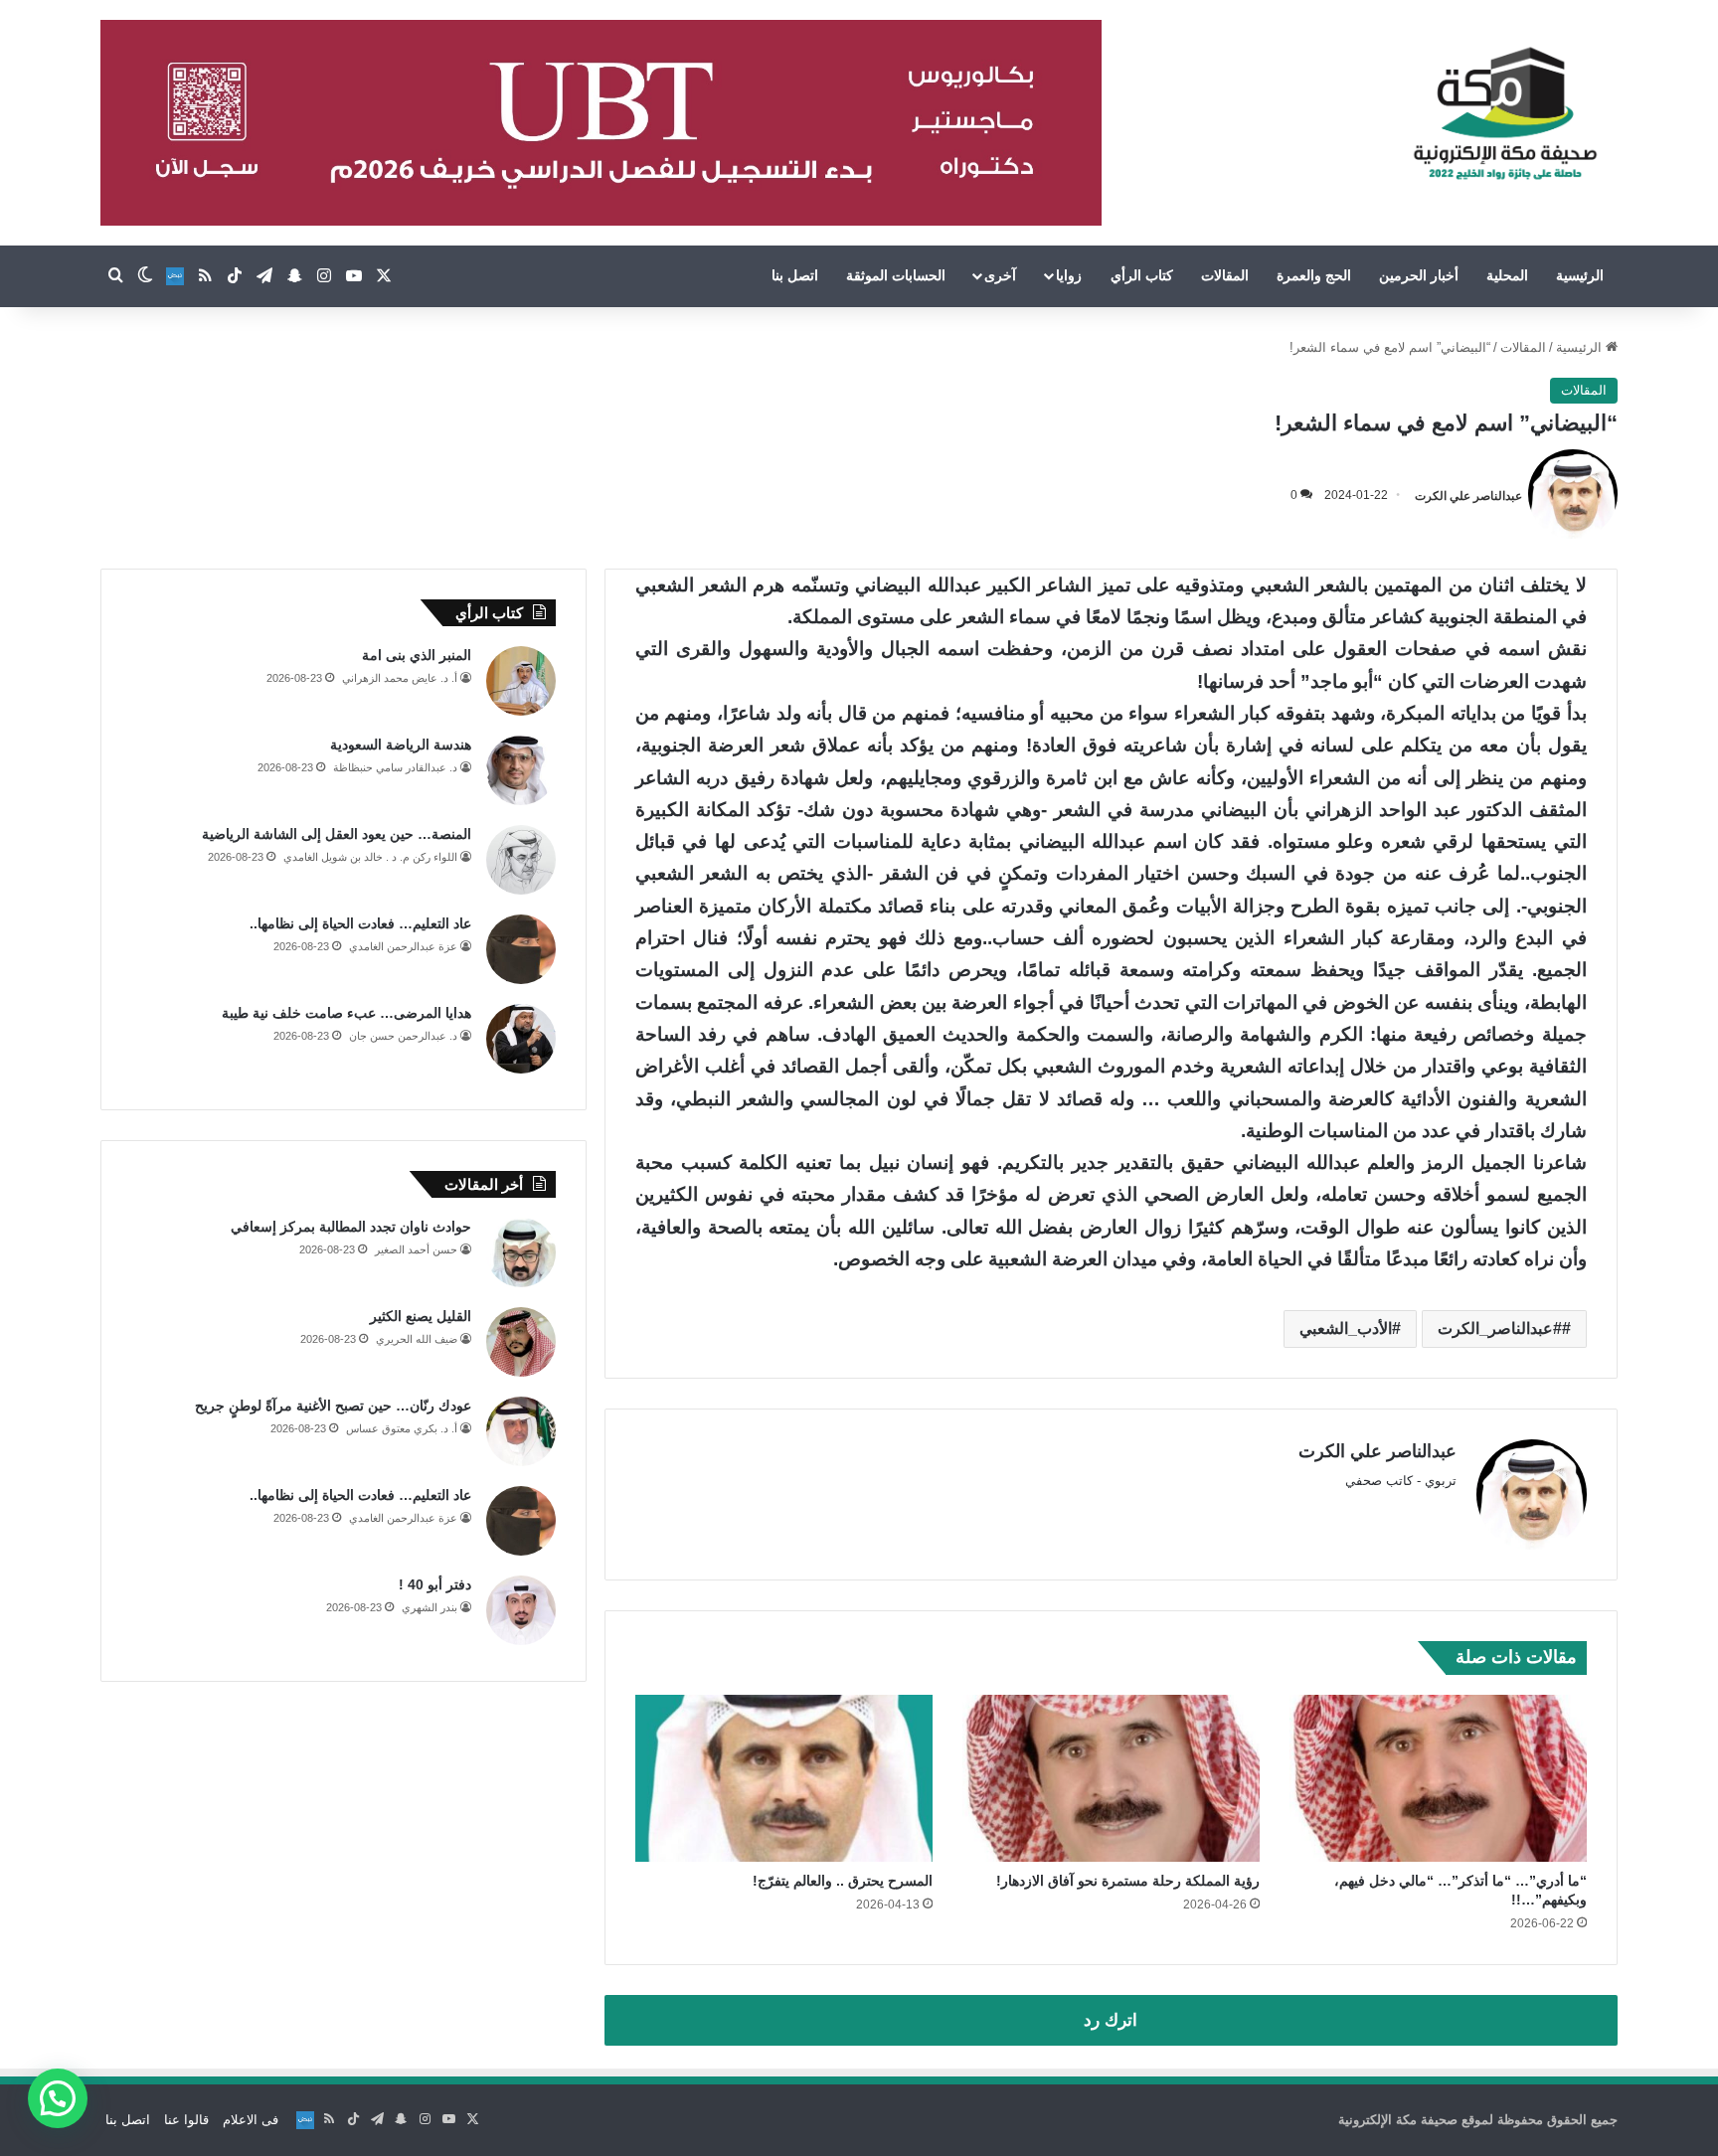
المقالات (1225, 275)
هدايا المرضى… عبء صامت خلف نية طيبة (346, 1013)
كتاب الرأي (1142, 275)
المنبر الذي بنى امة (417, 655)
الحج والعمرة (1314, 275)
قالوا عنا (186, 2120)
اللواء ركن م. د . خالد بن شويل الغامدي (370, 857)
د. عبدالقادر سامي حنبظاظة (395, 767)
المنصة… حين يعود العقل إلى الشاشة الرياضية (337, 834)
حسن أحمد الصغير (416, 1249)
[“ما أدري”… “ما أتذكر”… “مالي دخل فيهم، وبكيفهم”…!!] (1438, 1779)
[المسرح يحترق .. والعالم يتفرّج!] (784, 1779)
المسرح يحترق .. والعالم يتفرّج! (843, 1881)
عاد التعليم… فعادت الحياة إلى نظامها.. (360, 923)
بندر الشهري (429, 1607)
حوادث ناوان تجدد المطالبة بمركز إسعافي (351, 1227)
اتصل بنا (795, 275)
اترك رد (1111, 2020)
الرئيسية (1580, 275)
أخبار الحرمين (1419, 275)
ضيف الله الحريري (417, 1339)
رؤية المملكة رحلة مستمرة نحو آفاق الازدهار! (1128, 1881)
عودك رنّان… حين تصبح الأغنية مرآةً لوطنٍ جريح (333, 1406)
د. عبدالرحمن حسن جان (403, 1036)
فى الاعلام (251, 2120)
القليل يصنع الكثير (421, 1316)
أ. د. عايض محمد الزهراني (400, 678)
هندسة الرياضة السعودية (401, 745)
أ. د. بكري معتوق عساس (402, 1428)
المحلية (1507, 275)
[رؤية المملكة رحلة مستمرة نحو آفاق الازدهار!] (1111, 1779)
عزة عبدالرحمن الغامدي (403, 946)
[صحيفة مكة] (1505, 114)
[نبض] (175, 276)
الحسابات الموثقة (896, 275)
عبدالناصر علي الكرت (1468, 495)
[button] (58, 2098)
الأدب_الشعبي (1346, 1328)
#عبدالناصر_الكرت (1500, 1328)
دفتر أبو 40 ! (435, 1584)
